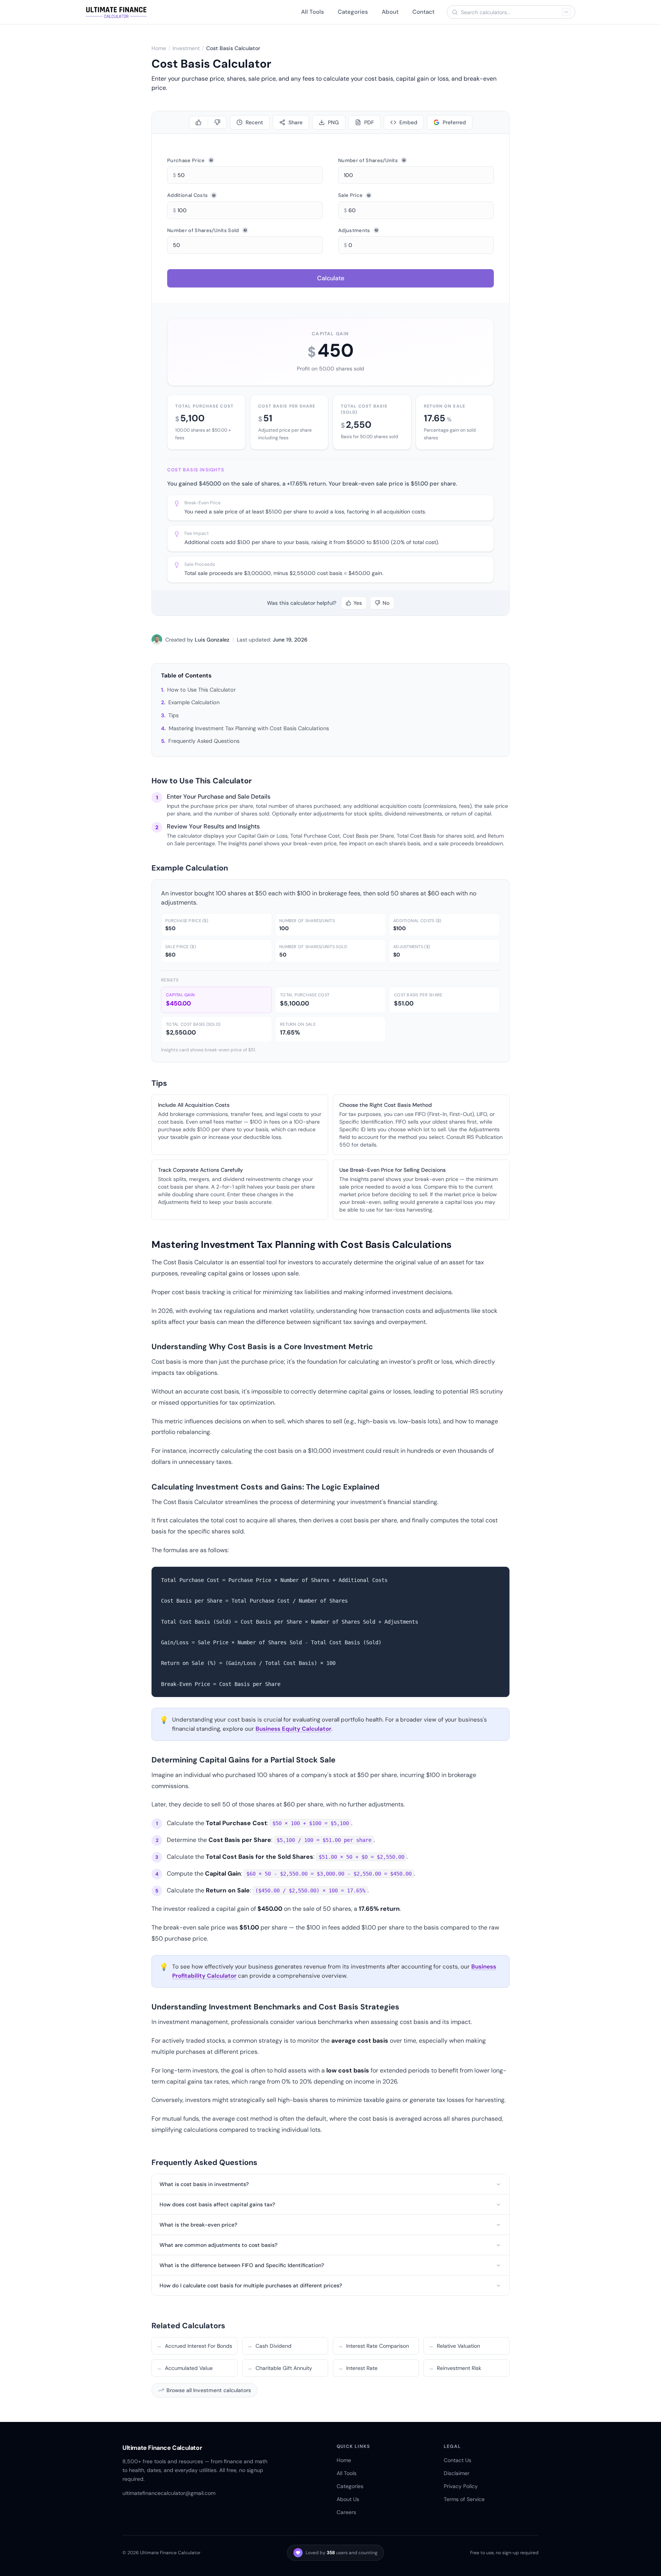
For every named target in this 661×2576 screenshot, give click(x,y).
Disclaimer (457, 2473)
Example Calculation (194, 702)
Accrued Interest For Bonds (194, 2346)
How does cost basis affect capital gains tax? (217, 2204)
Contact (423, 12)
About (390, 12)
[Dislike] (217, 122)
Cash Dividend (269, 2346)
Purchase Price (186, 160)
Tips (173, 715)
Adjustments (354, 230)
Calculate (331, 278)
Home (159, 48)
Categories (353, 12)
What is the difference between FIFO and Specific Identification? (242, 2265)
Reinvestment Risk (455, 2368)
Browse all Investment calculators (209, 2390)
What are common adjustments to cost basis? (218, 2245)
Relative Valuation (454, 2346)
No (386, 603)
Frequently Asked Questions (204, 741)
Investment (186, 48)
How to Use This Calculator (201, 690)
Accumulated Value (185, 2368)
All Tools (313, 12)
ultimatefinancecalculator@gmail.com (169, 2493)
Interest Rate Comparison (373, 2346)
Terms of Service (464, 2499)
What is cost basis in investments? (204, 2184)
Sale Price (350, 195)
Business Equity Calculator (293, 1729)
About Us (348, 2499)
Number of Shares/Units (368, 160)
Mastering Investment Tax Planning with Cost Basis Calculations (249, 728)
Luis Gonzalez (212, 640)
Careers (346, 2512)
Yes (358, 603)
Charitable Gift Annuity (280, 2368)
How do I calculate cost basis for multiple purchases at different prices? (251, 2285)
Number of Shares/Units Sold (203, 230)
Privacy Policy (461, 2486)
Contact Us (457, 2460)
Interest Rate (358, 2368)
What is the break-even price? (198, 2225)
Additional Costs (187, 195)
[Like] (199, 122)
